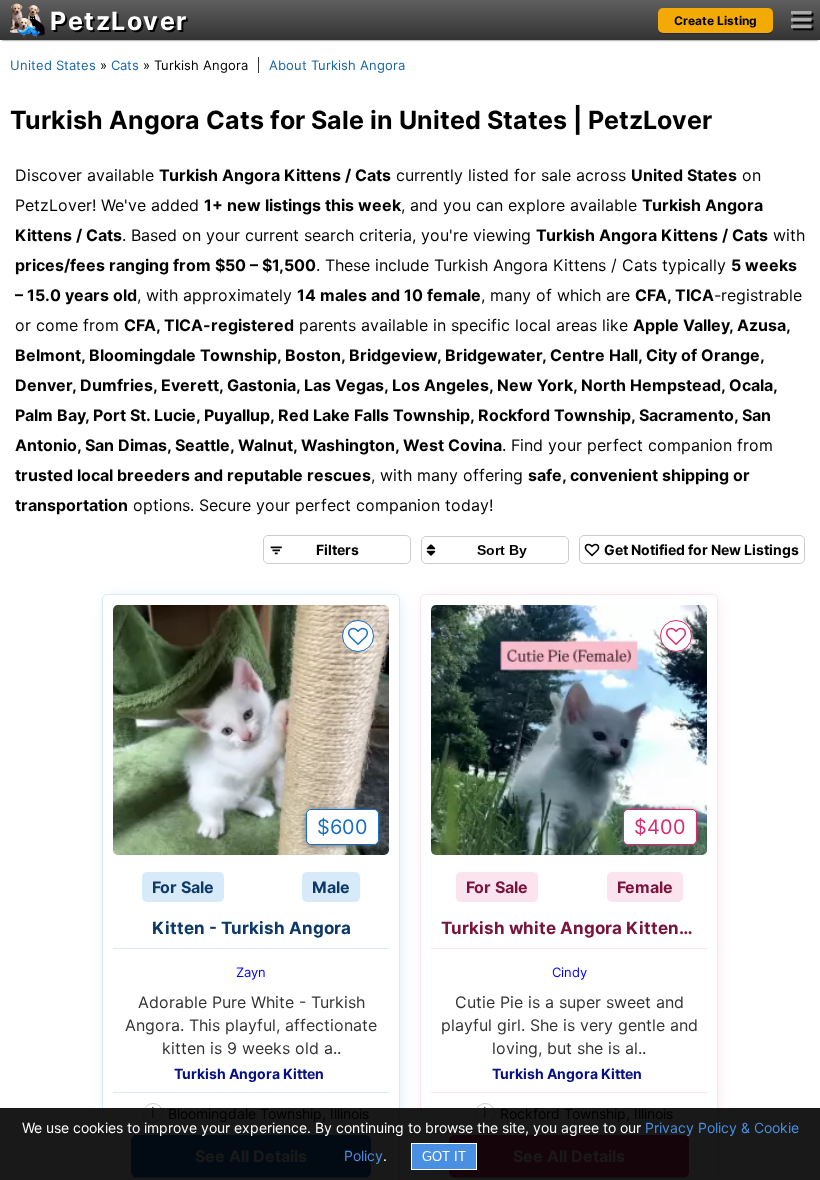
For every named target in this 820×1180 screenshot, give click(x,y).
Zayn (251, 972)
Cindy (569, 972)
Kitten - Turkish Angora (251, 928)
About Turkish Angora (337, 65)
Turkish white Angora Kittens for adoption (574, 928)
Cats (125, 65)
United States (53, 65)
